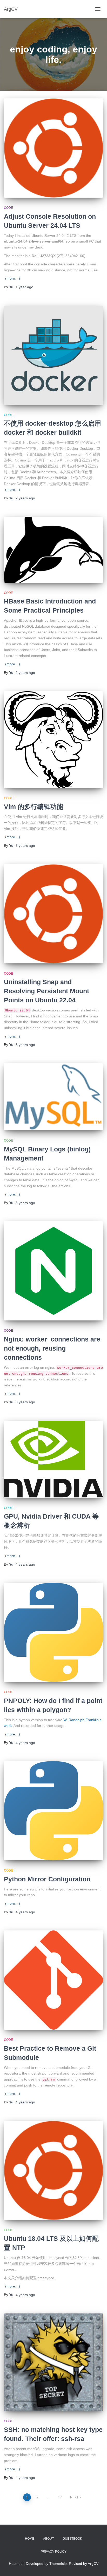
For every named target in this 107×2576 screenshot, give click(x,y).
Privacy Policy (54, 2552)
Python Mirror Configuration (47, 1879)
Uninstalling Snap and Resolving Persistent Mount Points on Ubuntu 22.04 (46, 991)
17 (60, 2497)
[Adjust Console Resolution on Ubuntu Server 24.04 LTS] (53, 148)
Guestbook (72, 2539)
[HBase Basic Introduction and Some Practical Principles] (53, 550)
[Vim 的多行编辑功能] (53, 740)
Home (30, 2539)
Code (8, 208)
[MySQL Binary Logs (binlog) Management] (53, 1097)
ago (24, 287)
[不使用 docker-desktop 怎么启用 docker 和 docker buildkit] (53, 355)
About (48, 2539)
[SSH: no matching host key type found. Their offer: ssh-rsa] (53, 2362)
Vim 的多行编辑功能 (34, 807)
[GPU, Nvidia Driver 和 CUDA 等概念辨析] (53, 1459)
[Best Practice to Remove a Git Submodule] (53, 1980)
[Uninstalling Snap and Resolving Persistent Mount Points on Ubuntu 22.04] (53, 914)
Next (74, 2497)
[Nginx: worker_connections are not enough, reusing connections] (53, 1271)
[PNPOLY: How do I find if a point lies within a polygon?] (53, 1632)
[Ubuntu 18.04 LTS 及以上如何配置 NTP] (53, 2170)
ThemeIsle (58, 2564)
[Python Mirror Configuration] (53, 1811)
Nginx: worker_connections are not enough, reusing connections (52, 1348)
